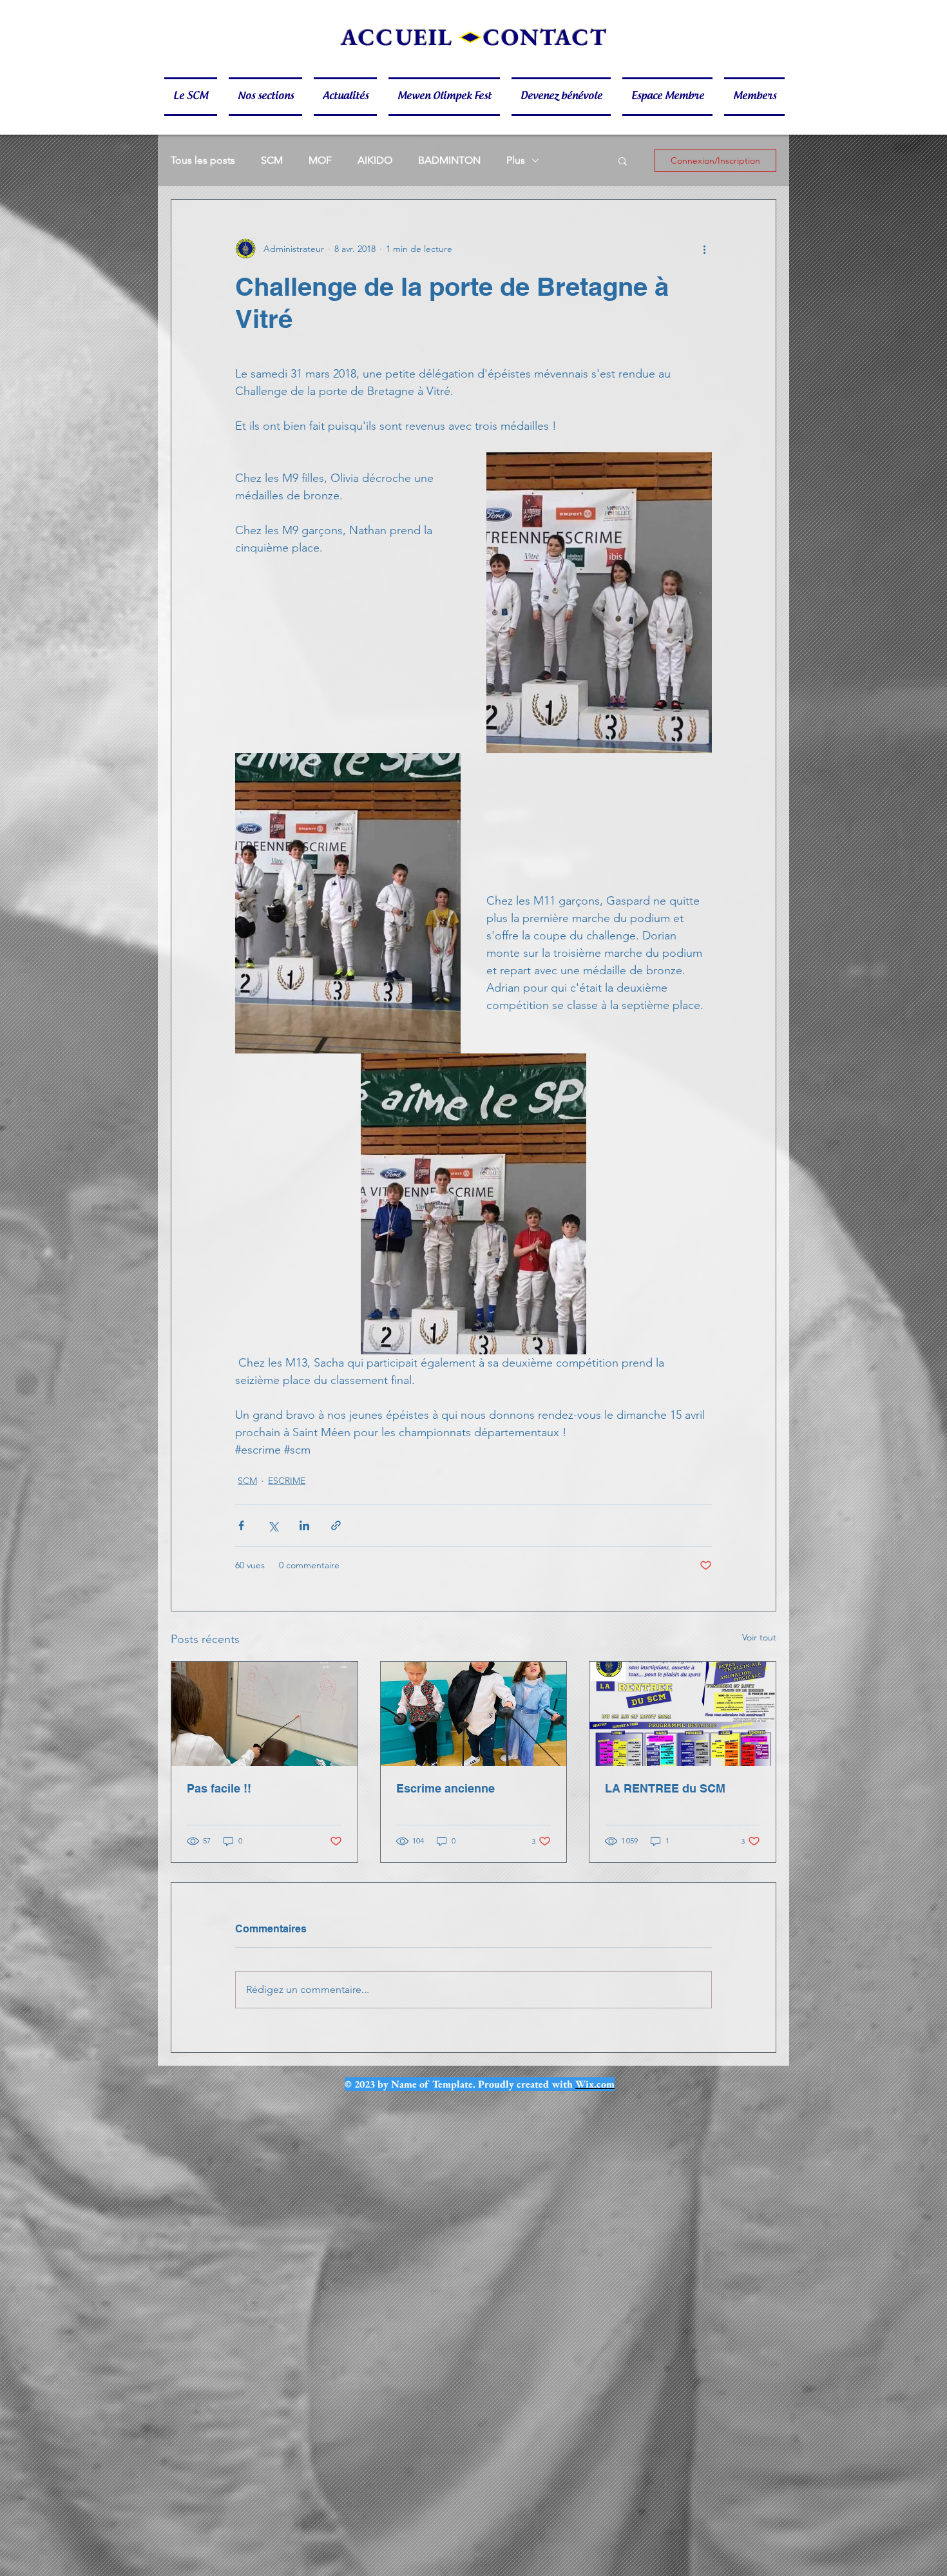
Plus (516, 160)
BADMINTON (449, 160)
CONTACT (545, 37)
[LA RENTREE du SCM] (683, 1714)
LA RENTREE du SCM (665, 1788)
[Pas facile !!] (264, 1714)
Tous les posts (203, 160)
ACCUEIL (397, 37)
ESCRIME (287, 1481)
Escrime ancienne (445, 1788)
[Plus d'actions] (704, 249)
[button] (194, 97)
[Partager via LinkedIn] (304, 1525)
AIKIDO (375, 160)
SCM (272, 160)
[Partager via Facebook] (241, 1525)
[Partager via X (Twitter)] (273, 1525)
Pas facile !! (219, 1788)
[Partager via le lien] (336, 1525)
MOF (320, 160)
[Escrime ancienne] (474, 1714)
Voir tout (759, 1637)
